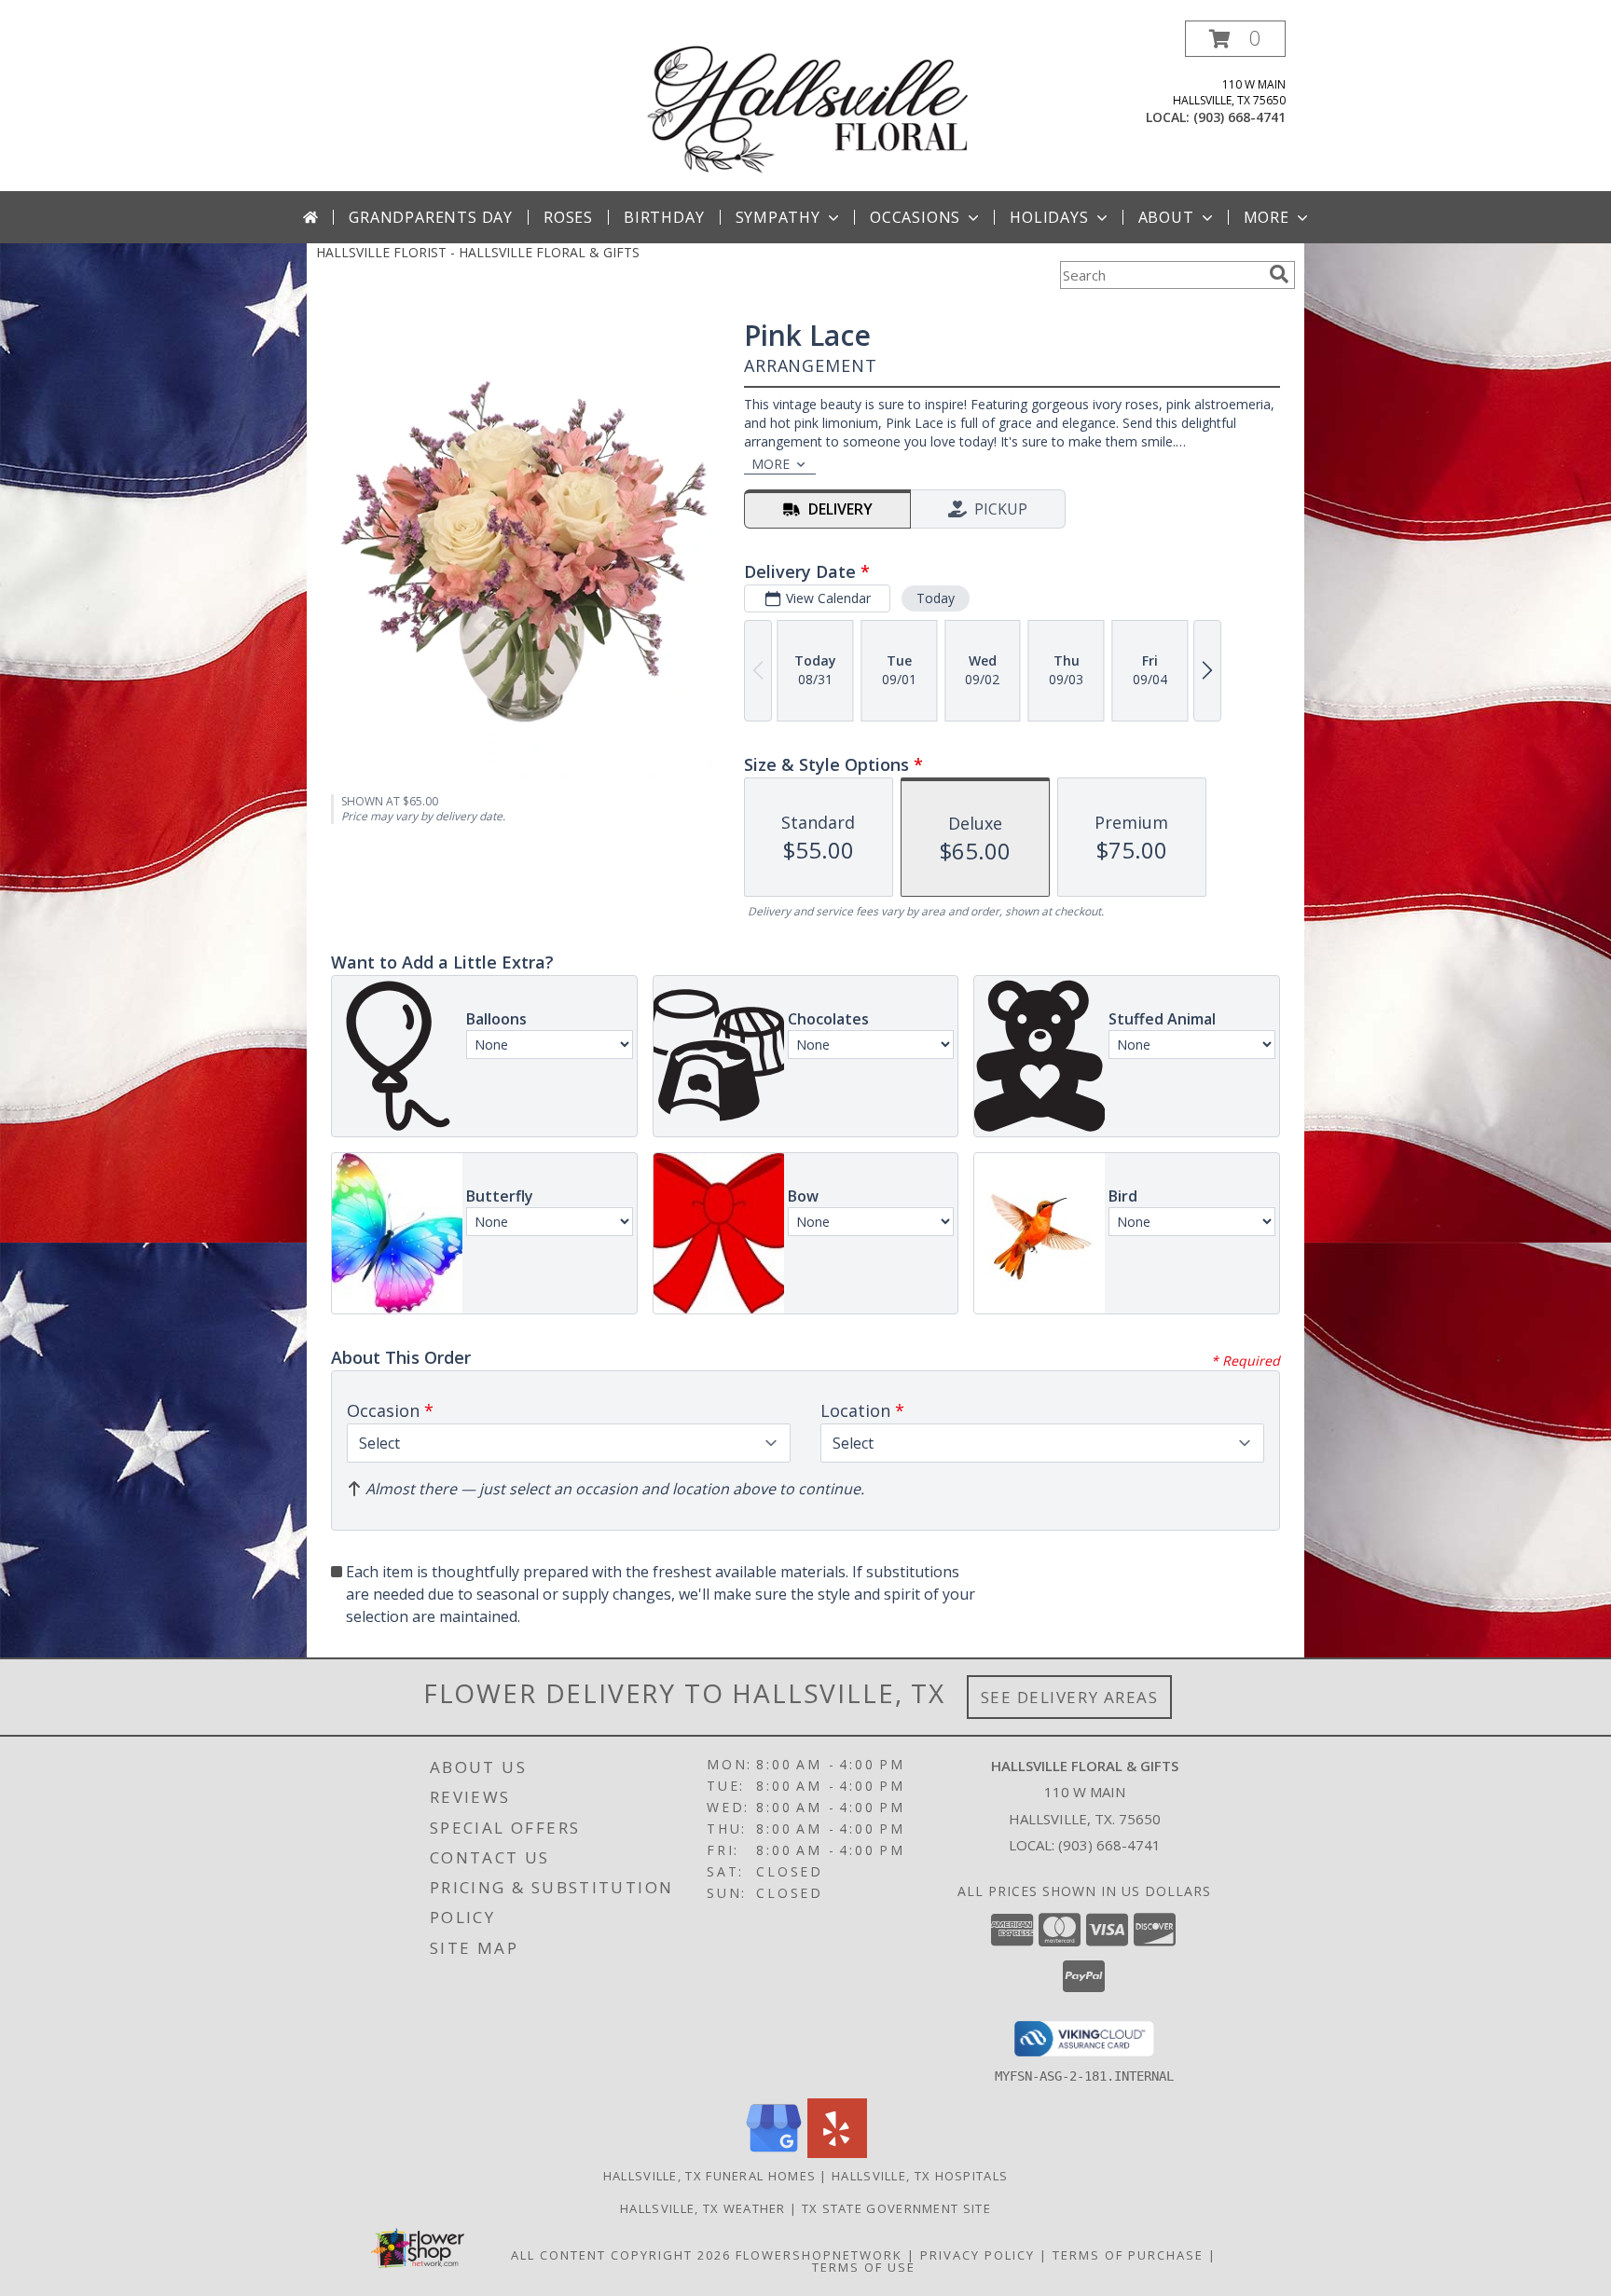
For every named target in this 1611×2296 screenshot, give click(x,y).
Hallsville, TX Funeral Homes (709, 2176)
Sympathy (778, 217)
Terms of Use (864, 2267)
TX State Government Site (896, 2208)
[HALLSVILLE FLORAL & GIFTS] (807, 106)
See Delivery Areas (1070, 1697)
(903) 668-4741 (1239, 117)
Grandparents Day (431, 217)
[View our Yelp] (837, 2153)
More (1267, 217)
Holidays (1049, 217)
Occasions (915, 217)
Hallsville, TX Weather (703, 2208)
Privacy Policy (978, 2255)
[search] (1279, 274)
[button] (1235, 39)
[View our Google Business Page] (774, 2153)
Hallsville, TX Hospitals (920, 2176)
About (1166, 217)
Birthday (664, 217)
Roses (568, 217)
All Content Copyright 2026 (621, 2255)
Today (936, 598)
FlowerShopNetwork (819, 2255)
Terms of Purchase (1128, 2255)
